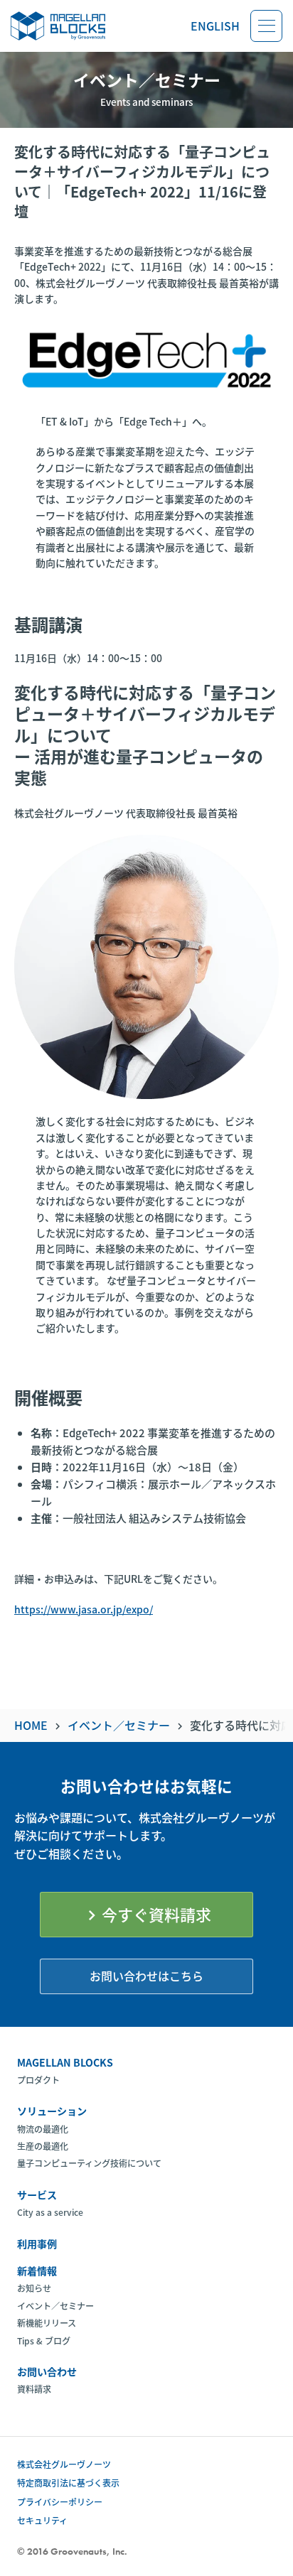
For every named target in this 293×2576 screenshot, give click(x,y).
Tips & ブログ (44, 2341)
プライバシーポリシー (60, 2502)
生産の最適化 (43, 2146)
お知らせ (34, 2288)
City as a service (50, 2212)
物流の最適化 (43, 2129)
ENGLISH (215, 26)
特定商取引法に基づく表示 (68, 2483)
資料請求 (34, 2389)
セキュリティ (42, 2520)
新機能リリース (47, 2323)
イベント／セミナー (55, 2306)
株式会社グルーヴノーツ (64, 2464)
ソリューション (52, 2111)
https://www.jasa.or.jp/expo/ (84, 1609)
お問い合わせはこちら (146, 1976)
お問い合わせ (47, 2371)
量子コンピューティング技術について (89, 2163)
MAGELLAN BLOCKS (65, 2062)
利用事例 (37, 2244)
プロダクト (38, 2080)
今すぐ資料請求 (146, 1914)
